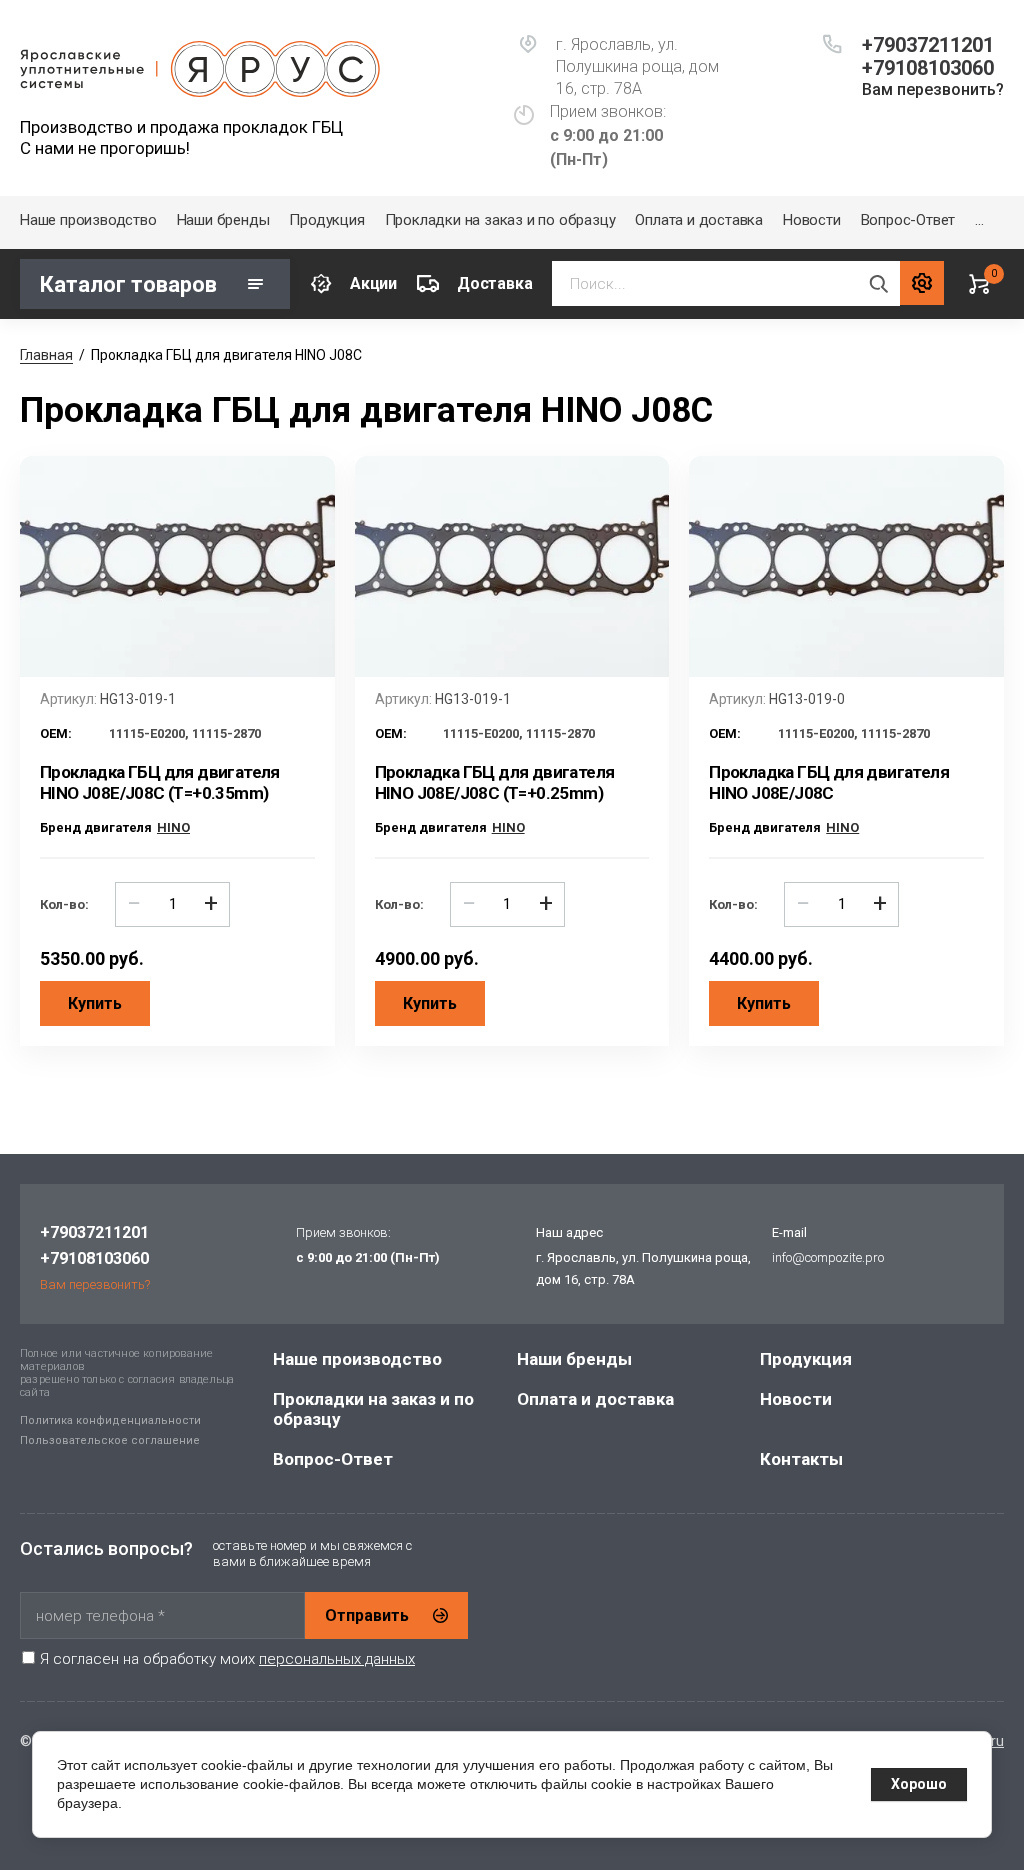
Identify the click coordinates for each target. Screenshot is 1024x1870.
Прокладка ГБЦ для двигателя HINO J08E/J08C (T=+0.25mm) (495, 782)
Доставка (494, 283)
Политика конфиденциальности (110, 1420)
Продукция (326, 220)
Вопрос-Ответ (908, 220)
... (979, 220)
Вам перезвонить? (933, 89)
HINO (173, 827)
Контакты (801, 1459)
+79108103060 (928, 68)
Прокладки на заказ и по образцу (500, 220)
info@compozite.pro (828, 1257)
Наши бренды (223, 220)
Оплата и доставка (699, 220)
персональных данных (337, 1659)
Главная (46, 355)
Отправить (367, 1615)
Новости (812, 220)
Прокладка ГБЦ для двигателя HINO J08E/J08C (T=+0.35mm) (160, 782)
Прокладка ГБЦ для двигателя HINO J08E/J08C (829, 782)
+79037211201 (928, 45)
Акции (373, 283)
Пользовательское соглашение (110, 1440)
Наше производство (88, 220)
